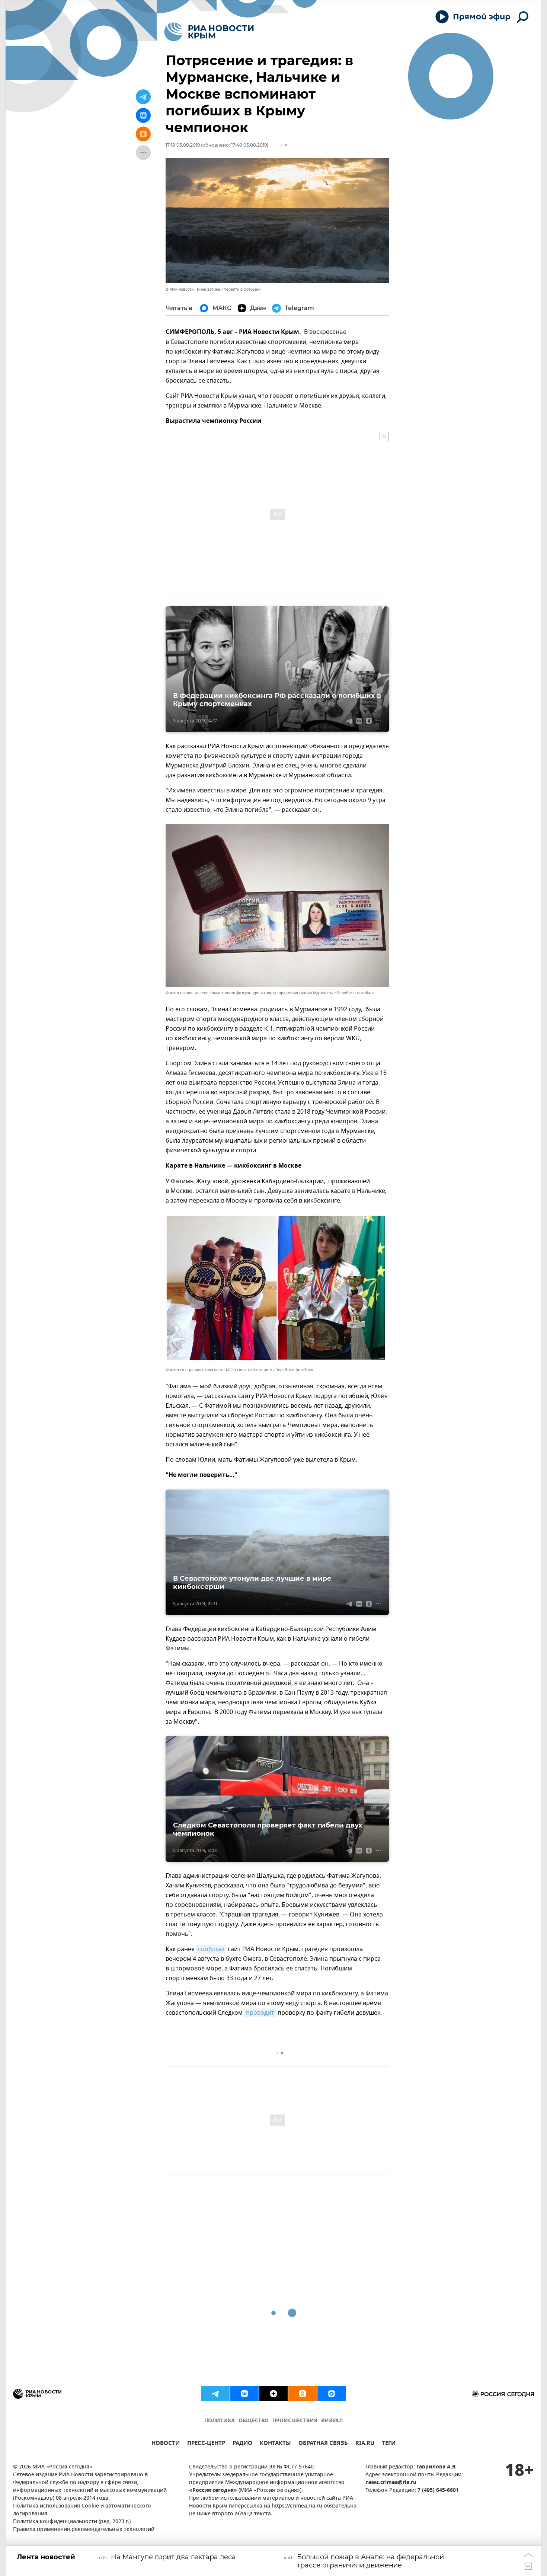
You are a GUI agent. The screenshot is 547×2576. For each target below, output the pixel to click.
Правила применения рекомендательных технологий (84, 2530)
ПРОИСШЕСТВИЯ (295, 2421)
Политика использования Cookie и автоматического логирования (82, 2510)
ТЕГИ (389, 2444)
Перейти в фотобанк (242, 289)
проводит (260, 2013)
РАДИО (242, 2444)
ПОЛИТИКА (220, 2421)
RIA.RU (365, 2444)
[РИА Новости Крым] (209, 32)
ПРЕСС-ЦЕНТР (206, 2444)
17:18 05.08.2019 (183, 145)
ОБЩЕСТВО (254, 2421)
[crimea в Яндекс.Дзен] (273, 2394)
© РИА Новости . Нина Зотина (193, 289)
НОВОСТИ (166, 2444)
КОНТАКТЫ (275, 2444)
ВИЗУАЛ (332, 2421)
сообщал (211, 1949)
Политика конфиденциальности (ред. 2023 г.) (72, 2522)
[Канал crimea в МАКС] (332, 2394)
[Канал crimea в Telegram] (215, 2394)
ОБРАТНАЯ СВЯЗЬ (323, 2444)
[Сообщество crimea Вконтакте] (244, 2394)
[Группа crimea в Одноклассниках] (303, 2394)
